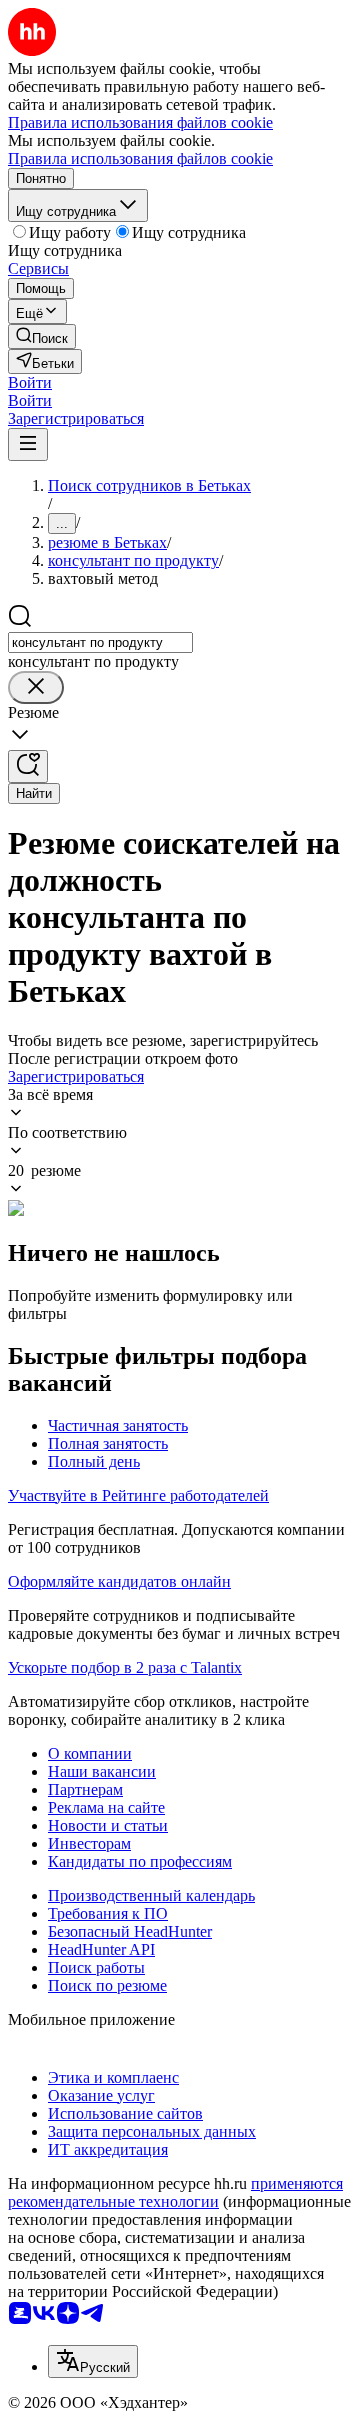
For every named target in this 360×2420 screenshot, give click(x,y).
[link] (42, 336)
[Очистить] (36, 687)
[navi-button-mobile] (28, 444)
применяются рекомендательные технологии (175, 2192)
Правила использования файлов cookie (140, 158)
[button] (30, 382)
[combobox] (100, 642)
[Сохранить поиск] (28, 766)
